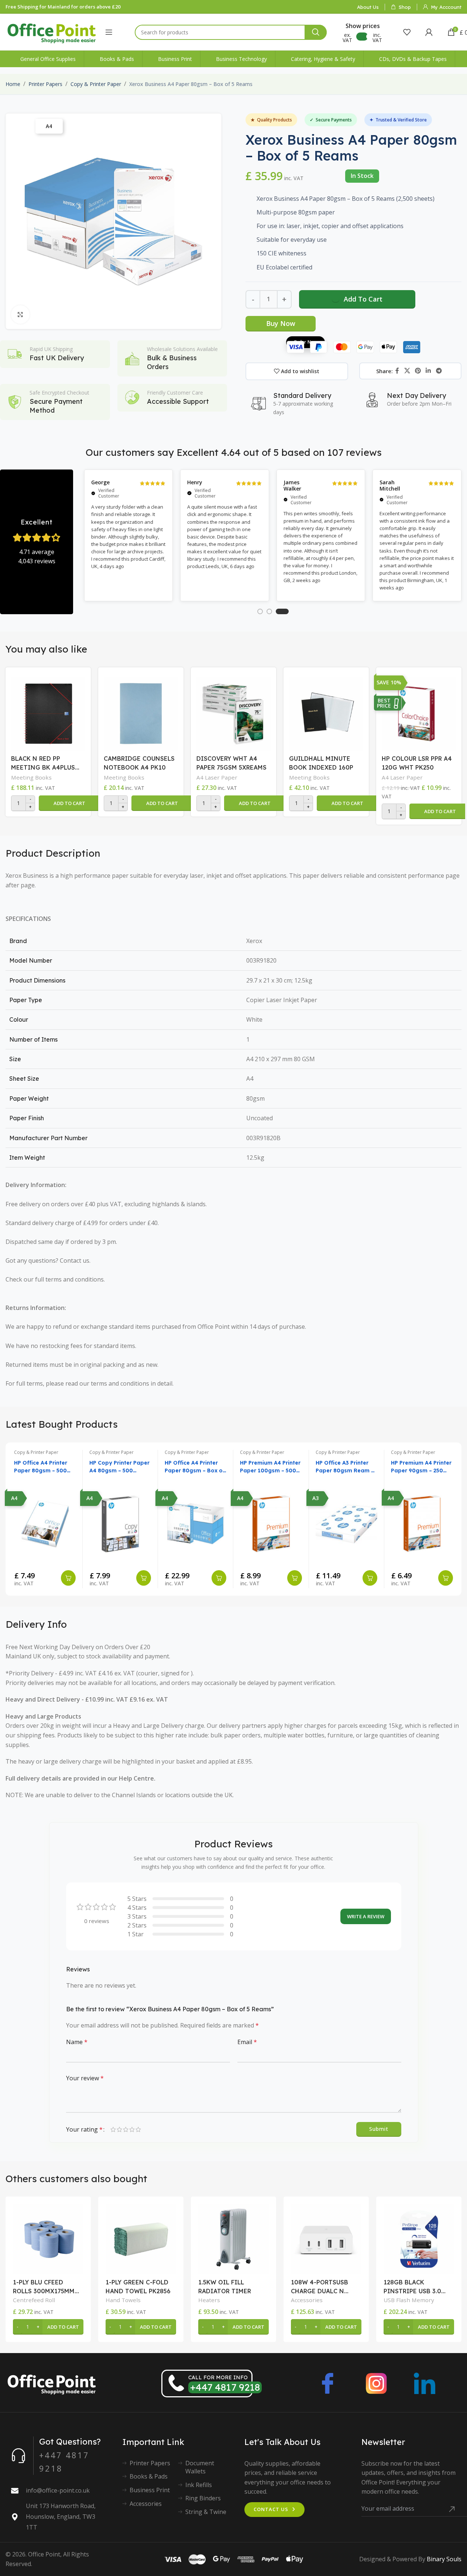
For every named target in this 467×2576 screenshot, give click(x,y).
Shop (405, 7)
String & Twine (206, 2512)
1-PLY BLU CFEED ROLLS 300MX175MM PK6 (44, 2287)
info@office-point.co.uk (58, 2490)
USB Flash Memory (409, 2300)
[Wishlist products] (407, 32)
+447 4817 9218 (225, 2387)
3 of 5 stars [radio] (126, 2129)
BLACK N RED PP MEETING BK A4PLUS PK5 (43, 763)
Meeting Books (31, 777)
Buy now (281, 323)
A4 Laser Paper (217, 777)
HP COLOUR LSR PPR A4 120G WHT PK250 (417, 763)
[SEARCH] (316, 32)
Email (247, 2042)
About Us (368, 7)
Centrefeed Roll (34, 2300)
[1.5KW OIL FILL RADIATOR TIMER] (233, 2239)
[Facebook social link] (397, 371)
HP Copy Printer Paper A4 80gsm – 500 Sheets (119, 1467)
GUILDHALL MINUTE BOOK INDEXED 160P (321, 763)
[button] (69, 803)
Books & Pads (149, 2476)
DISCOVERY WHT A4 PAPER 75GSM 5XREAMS (231, 763)
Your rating (84, 2129)
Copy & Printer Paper (96, 84)
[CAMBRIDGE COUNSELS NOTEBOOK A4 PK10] (141, 712)
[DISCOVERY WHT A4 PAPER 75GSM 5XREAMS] (233, 712)
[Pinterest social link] (418, 371)
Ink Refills (199, 2485)
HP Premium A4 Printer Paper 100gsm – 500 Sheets (270, 1467)
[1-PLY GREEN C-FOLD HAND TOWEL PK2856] (141, 2239)
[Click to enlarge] (20, 314)
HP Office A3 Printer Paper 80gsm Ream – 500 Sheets (345, 1467)
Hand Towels (123, 2300)
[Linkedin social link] (428, 371)
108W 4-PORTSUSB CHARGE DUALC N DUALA (320, 2287)
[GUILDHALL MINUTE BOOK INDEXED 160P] (326, 712)
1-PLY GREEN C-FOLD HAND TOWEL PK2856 (138, 2287)
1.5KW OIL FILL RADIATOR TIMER (225, 2287)
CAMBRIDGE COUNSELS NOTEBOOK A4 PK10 (139, 763)
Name (77, 2042)
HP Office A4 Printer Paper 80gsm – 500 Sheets (41, 1467)
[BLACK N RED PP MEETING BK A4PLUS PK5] (48, 712)
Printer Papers (45, 84)
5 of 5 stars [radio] (138, 2129)
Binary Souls (444, 2559)
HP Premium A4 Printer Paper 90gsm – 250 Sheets (421, 1467)
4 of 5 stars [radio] (132, 2129)
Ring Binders (203, 2498)
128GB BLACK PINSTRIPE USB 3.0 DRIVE (412, 2287)
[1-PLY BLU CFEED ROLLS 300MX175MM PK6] (48, 2239)
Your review (85, 2078)
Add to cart (363, 299)
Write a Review (366, 1916)
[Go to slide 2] (269, 611)
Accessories (307, 2300)
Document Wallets (200, 2467)
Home (13, 84)
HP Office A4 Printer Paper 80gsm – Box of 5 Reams (195, 1467)
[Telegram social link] (439, 371)
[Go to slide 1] (260, 611)
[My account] (429, 32)
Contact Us (271, 2509)
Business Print (150, 2490)
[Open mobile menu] (109, 32)
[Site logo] (52, 31)
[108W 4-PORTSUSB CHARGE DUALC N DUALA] (326, 2239)
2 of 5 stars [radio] (119, 2129)
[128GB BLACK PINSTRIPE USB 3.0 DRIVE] (419, 2239)
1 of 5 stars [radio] (113, 2129)
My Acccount (446, 7)
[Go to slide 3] (282, 611)
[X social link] (407, 371)
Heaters (209, 2300)
